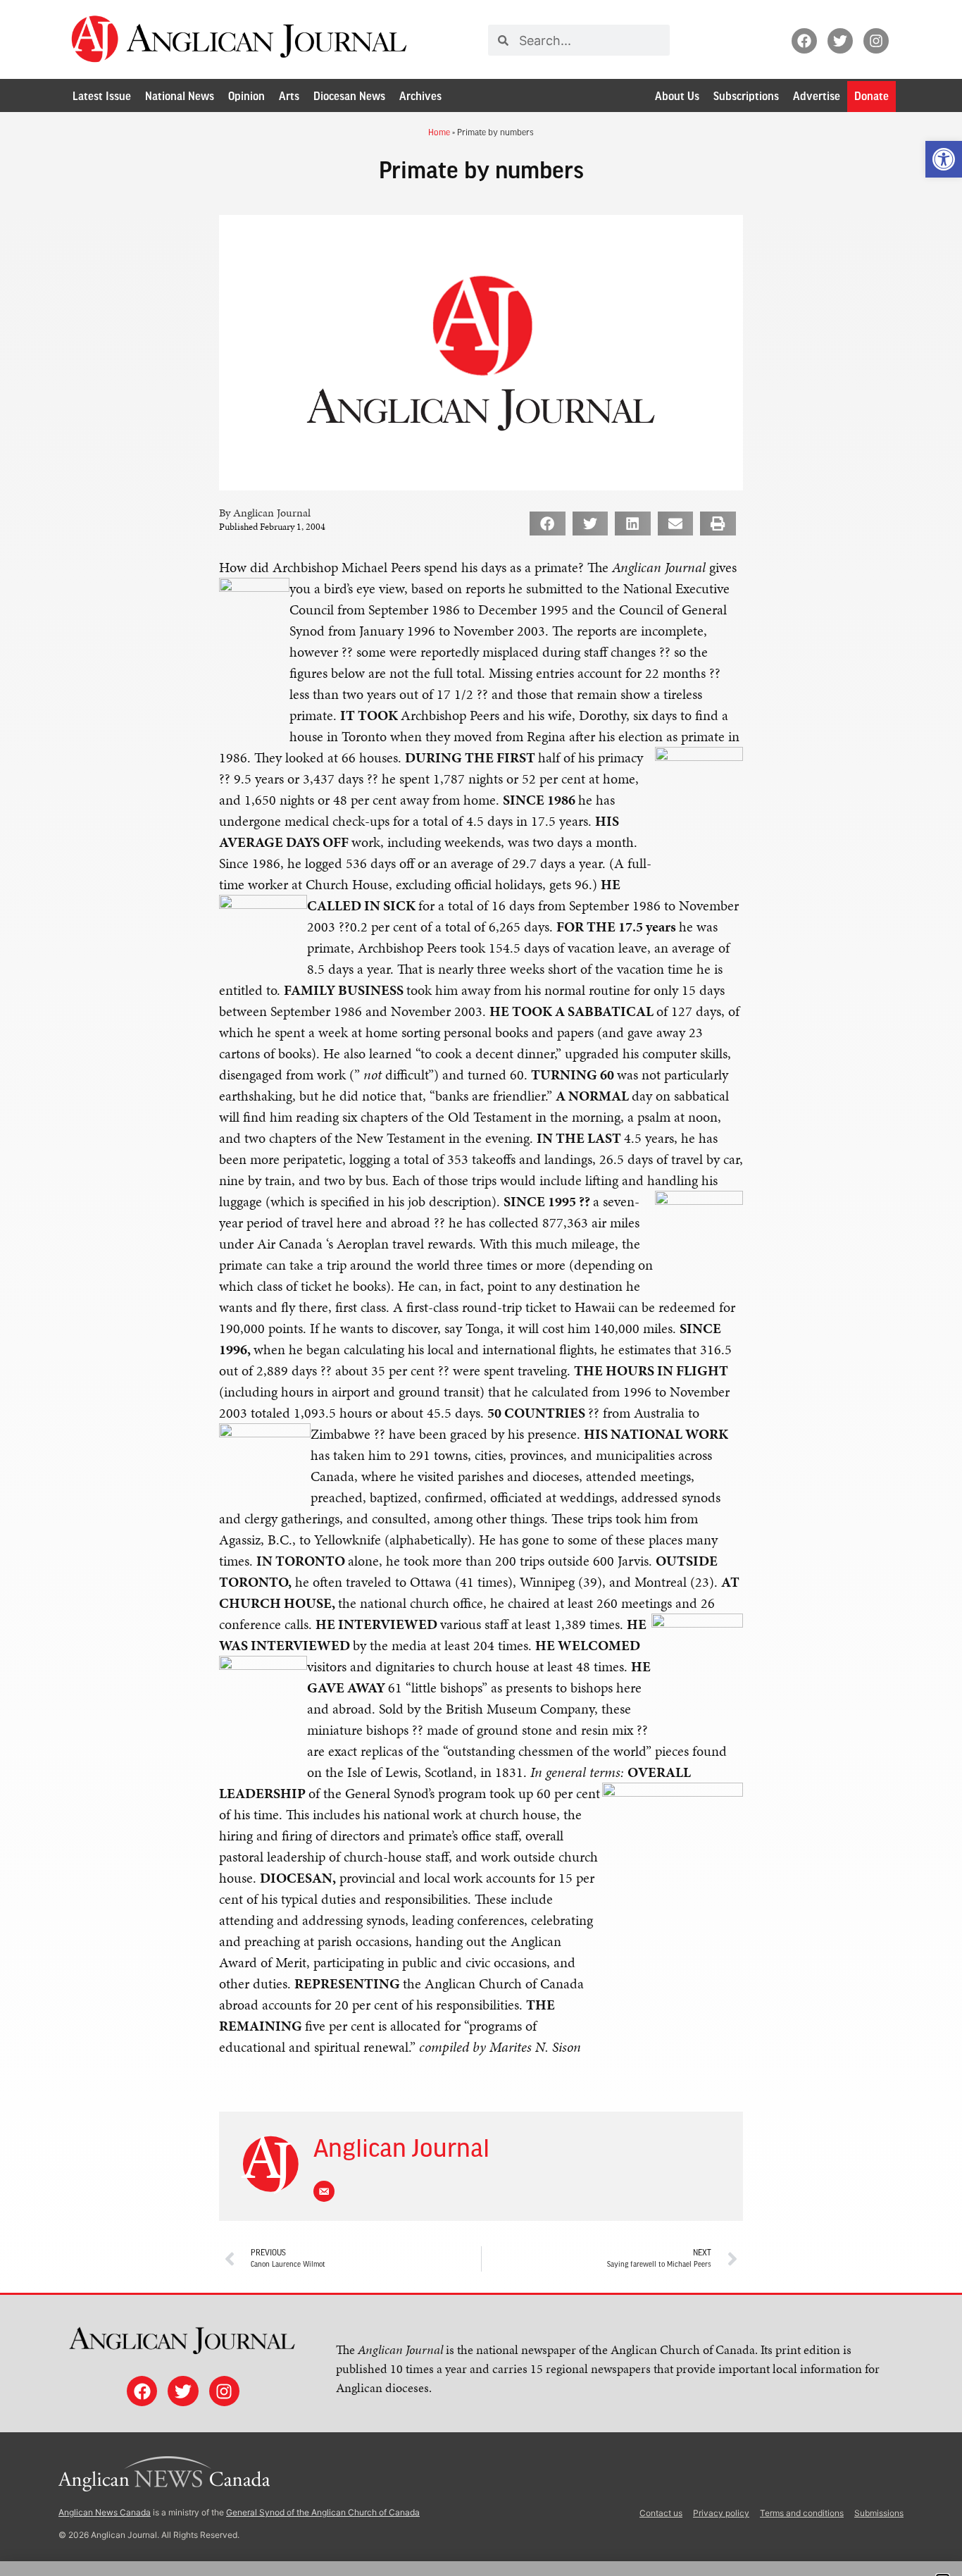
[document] (481, 1288)
